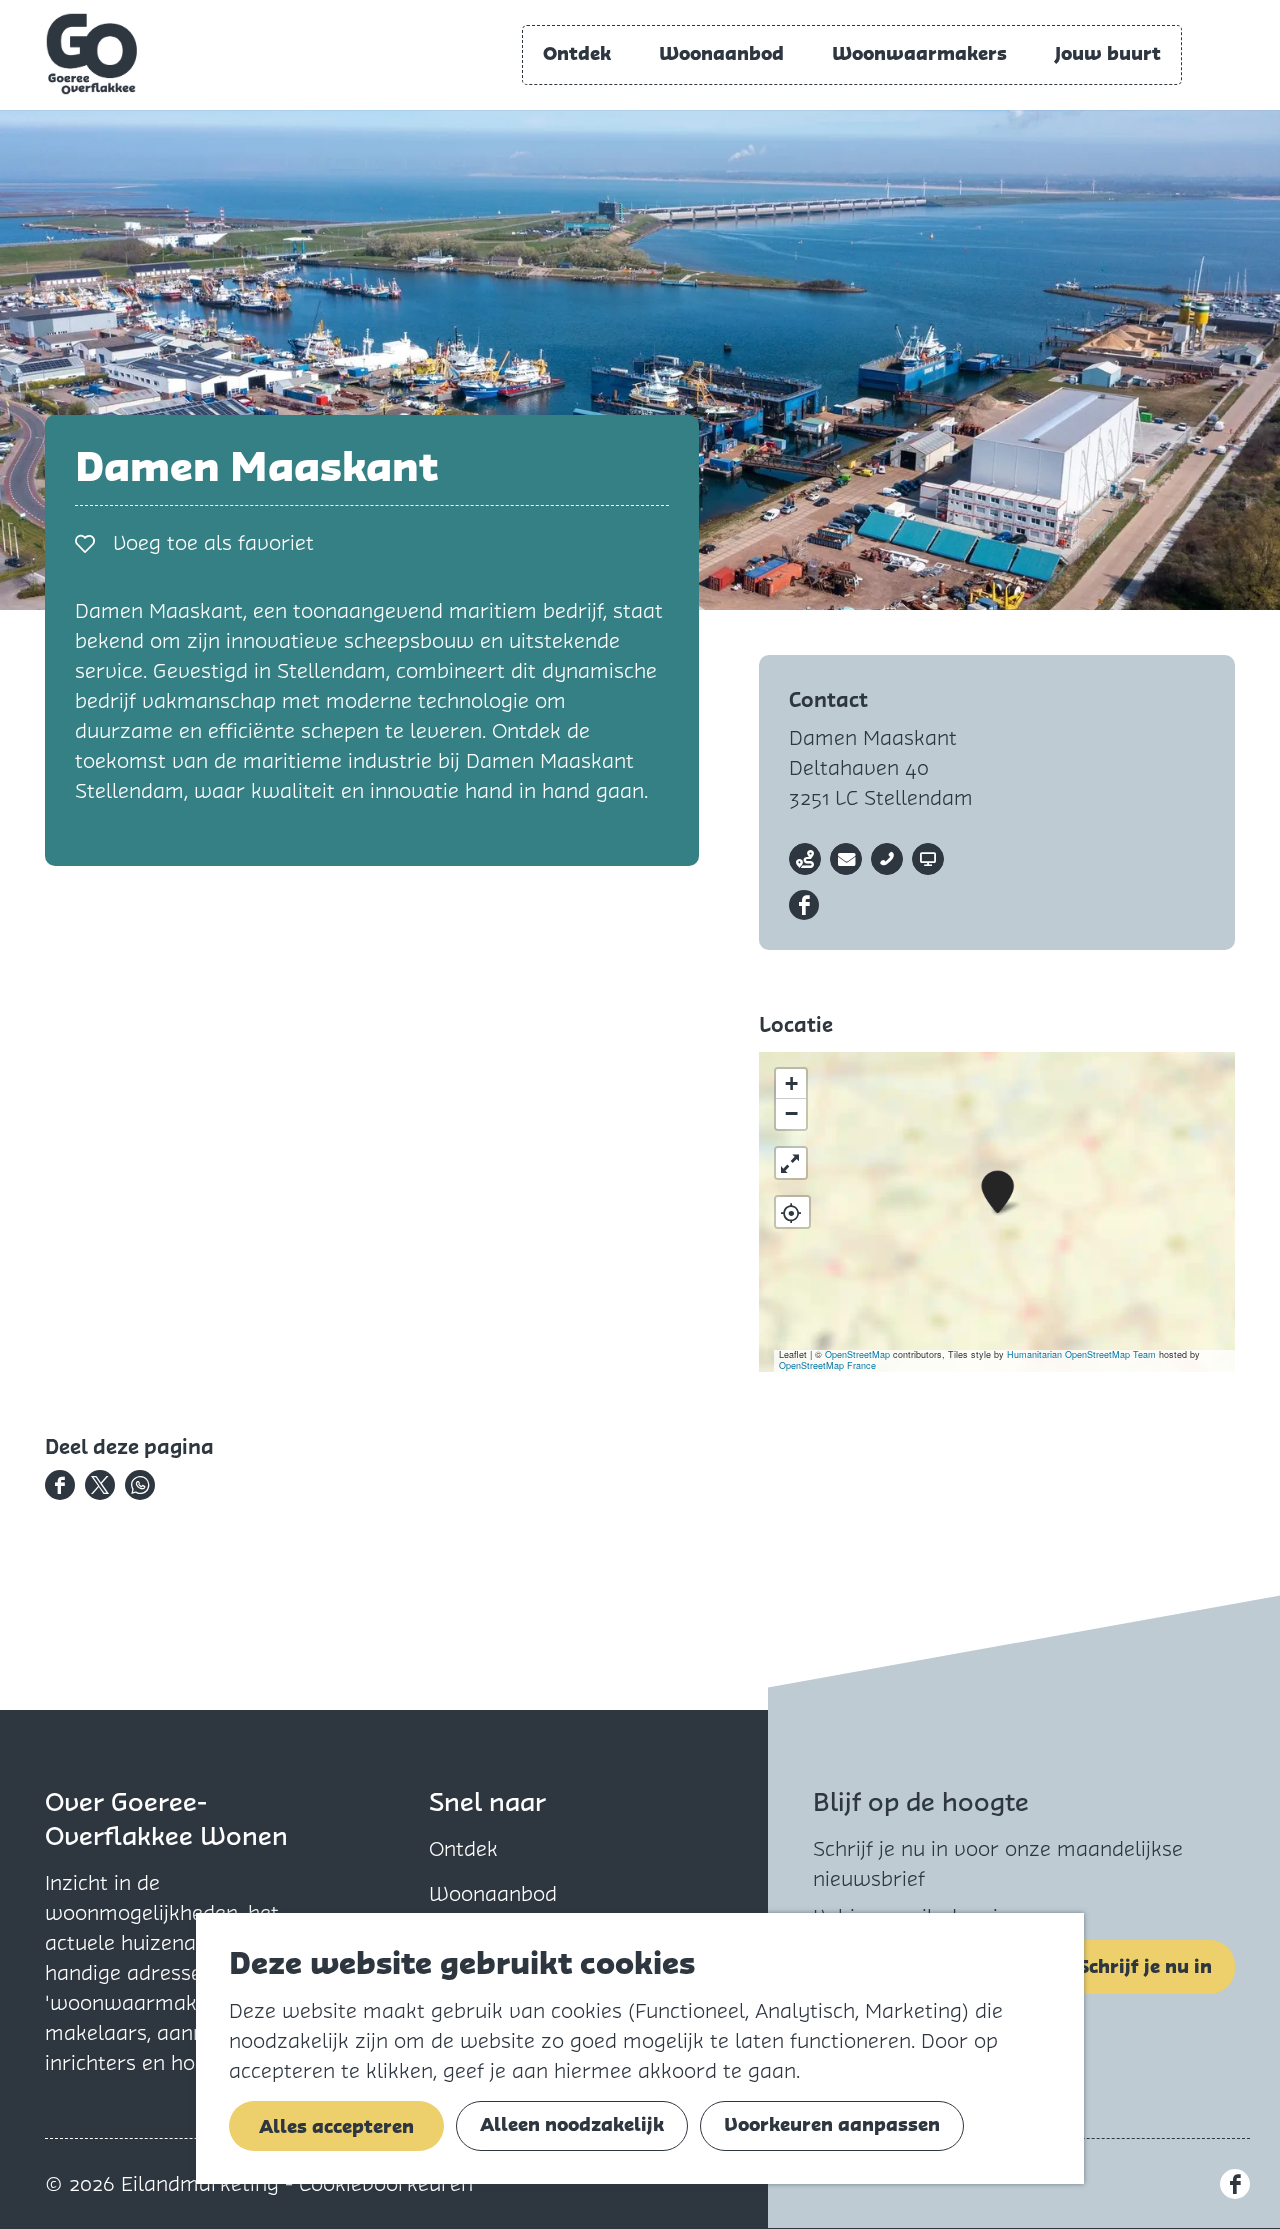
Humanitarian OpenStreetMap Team (1081, 1354)
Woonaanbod (493, 1894)
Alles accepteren (336, 2126)
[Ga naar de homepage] (92, 54)
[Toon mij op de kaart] (792, 1212)
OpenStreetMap (857, 1354)
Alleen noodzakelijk (572, 2124)
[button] (997, 1192)
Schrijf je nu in (1145, 1966)
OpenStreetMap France (827, 1365)
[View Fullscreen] (791, 1163)
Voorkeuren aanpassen (832, 2124)
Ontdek (463, 1849)
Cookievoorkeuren (386, 2184)
